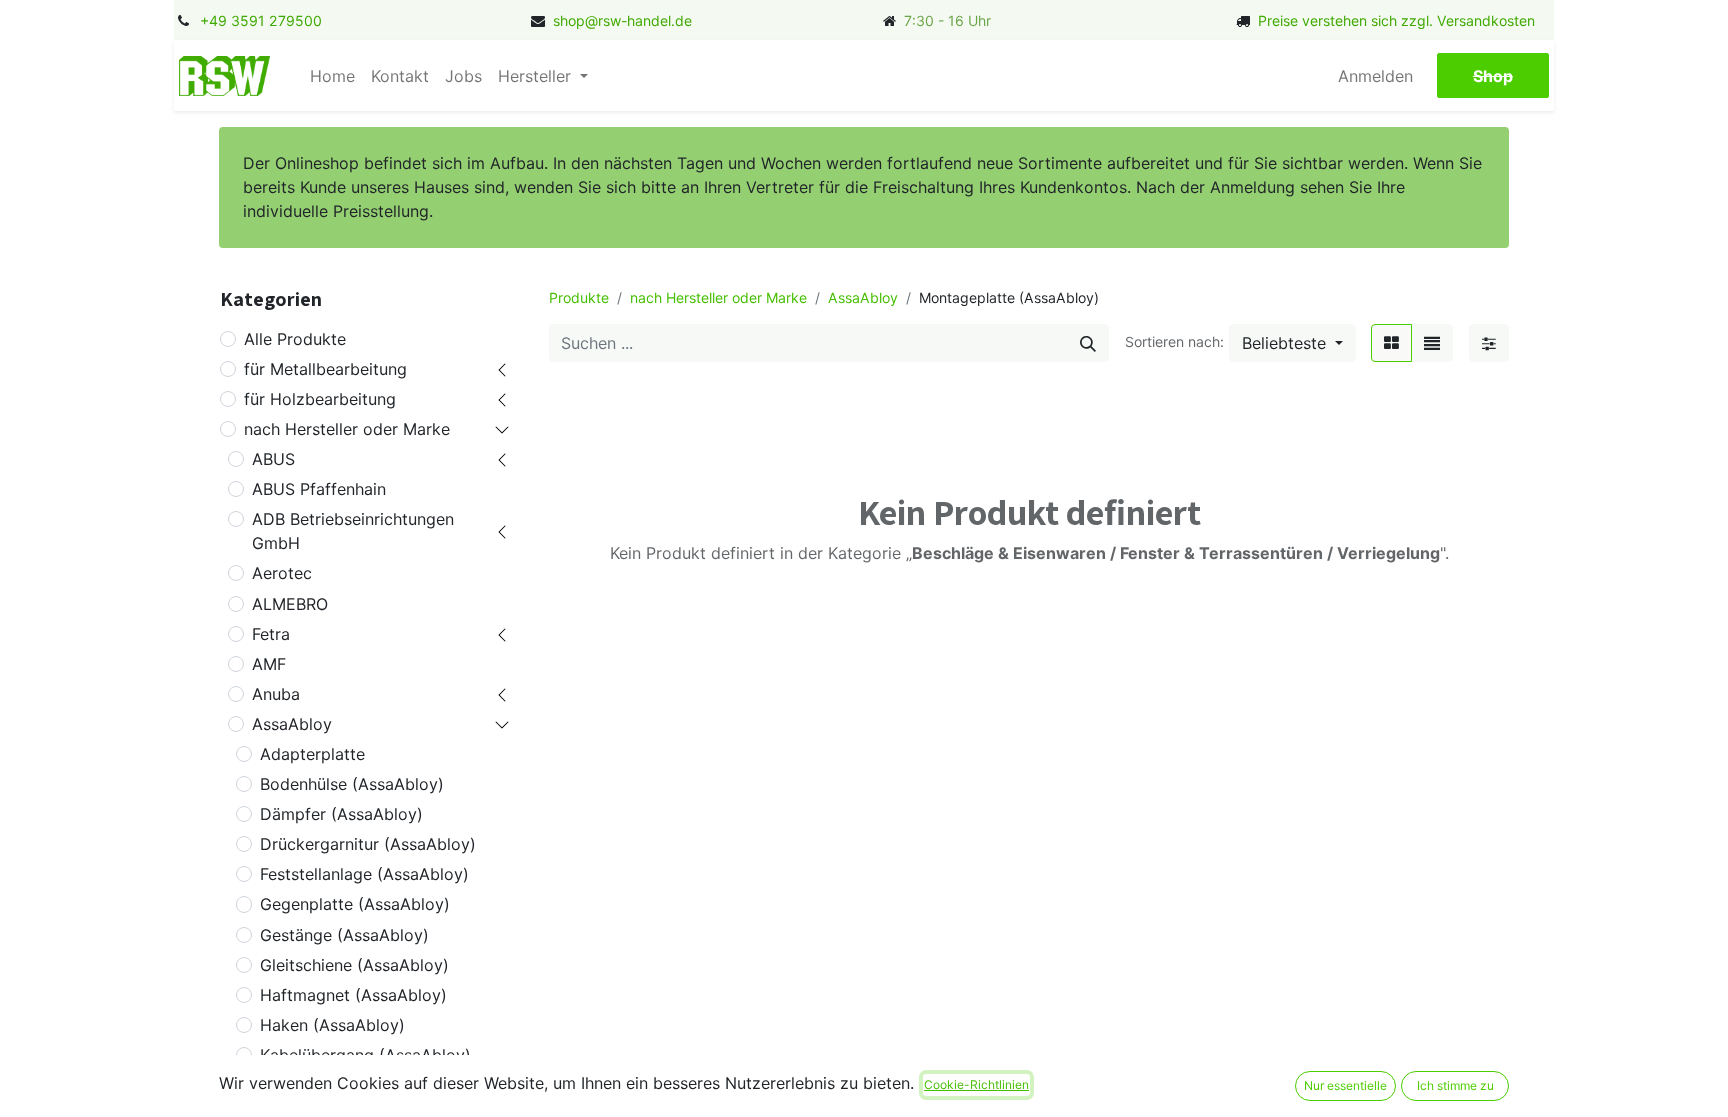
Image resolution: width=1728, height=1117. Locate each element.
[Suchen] (1088, 343)
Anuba (276, 694)
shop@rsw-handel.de (622, 20)
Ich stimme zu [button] (1455, 1085)
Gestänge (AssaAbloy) (344, 935)
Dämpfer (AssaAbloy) (341, 814)
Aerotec (282, 573)
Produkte (579, 297)
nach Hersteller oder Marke (347, 429)
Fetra (271, 634)
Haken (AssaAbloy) (332, 1025)
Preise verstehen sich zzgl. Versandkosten (1396, 20)
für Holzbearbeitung (320, 399)
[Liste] (1432, 343)
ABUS (273, 459)
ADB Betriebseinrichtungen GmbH (353, 531)
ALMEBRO (290, 604)
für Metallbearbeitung (325, 369)
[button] (1292, 343)
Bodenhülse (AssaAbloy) (352, 784)
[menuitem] (332, 76)
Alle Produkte (295, 339)
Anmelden (1375, 76)
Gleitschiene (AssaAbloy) (354, 965)
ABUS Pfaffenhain (319, 489)
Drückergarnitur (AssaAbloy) (368, 844)
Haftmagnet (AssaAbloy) (353, 995)
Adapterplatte (312, 754)
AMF (269, 664)
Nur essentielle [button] (1345, 1085)
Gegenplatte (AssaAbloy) (355, 904)
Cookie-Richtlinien (976, 1084)
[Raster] (1391, 343)
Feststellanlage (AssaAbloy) (364, 874)
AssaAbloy (292, 724)
